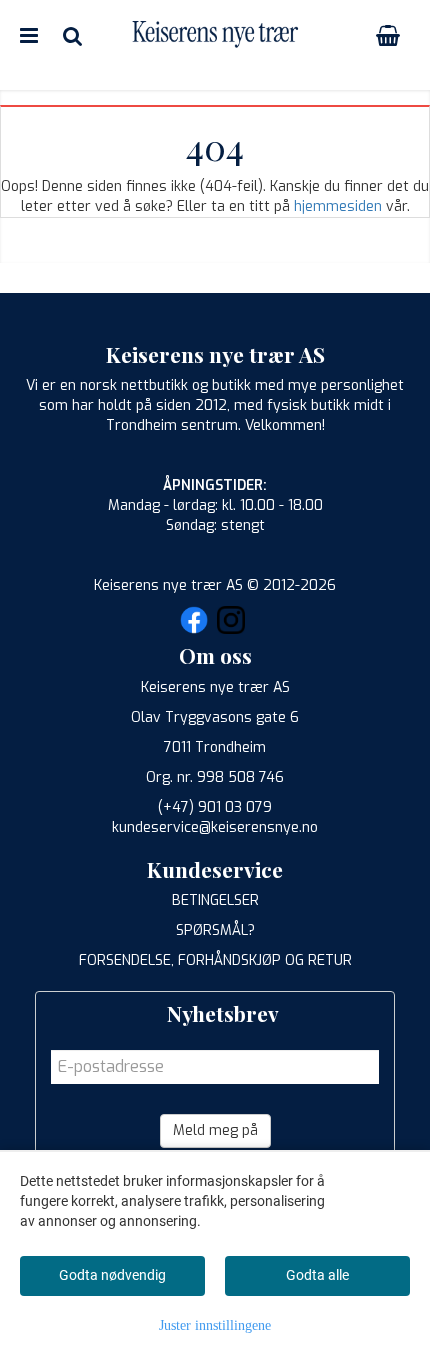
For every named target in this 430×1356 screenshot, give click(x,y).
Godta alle (317, 1275)
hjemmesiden (338, 206)
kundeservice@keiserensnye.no (215, 827)
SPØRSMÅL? (215, 930)
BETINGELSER (215, 900)
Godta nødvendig (112, 1275)
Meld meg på (215, 1130)
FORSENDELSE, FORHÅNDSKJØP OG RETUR (215, 960)
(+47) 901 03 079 (215, 807)
